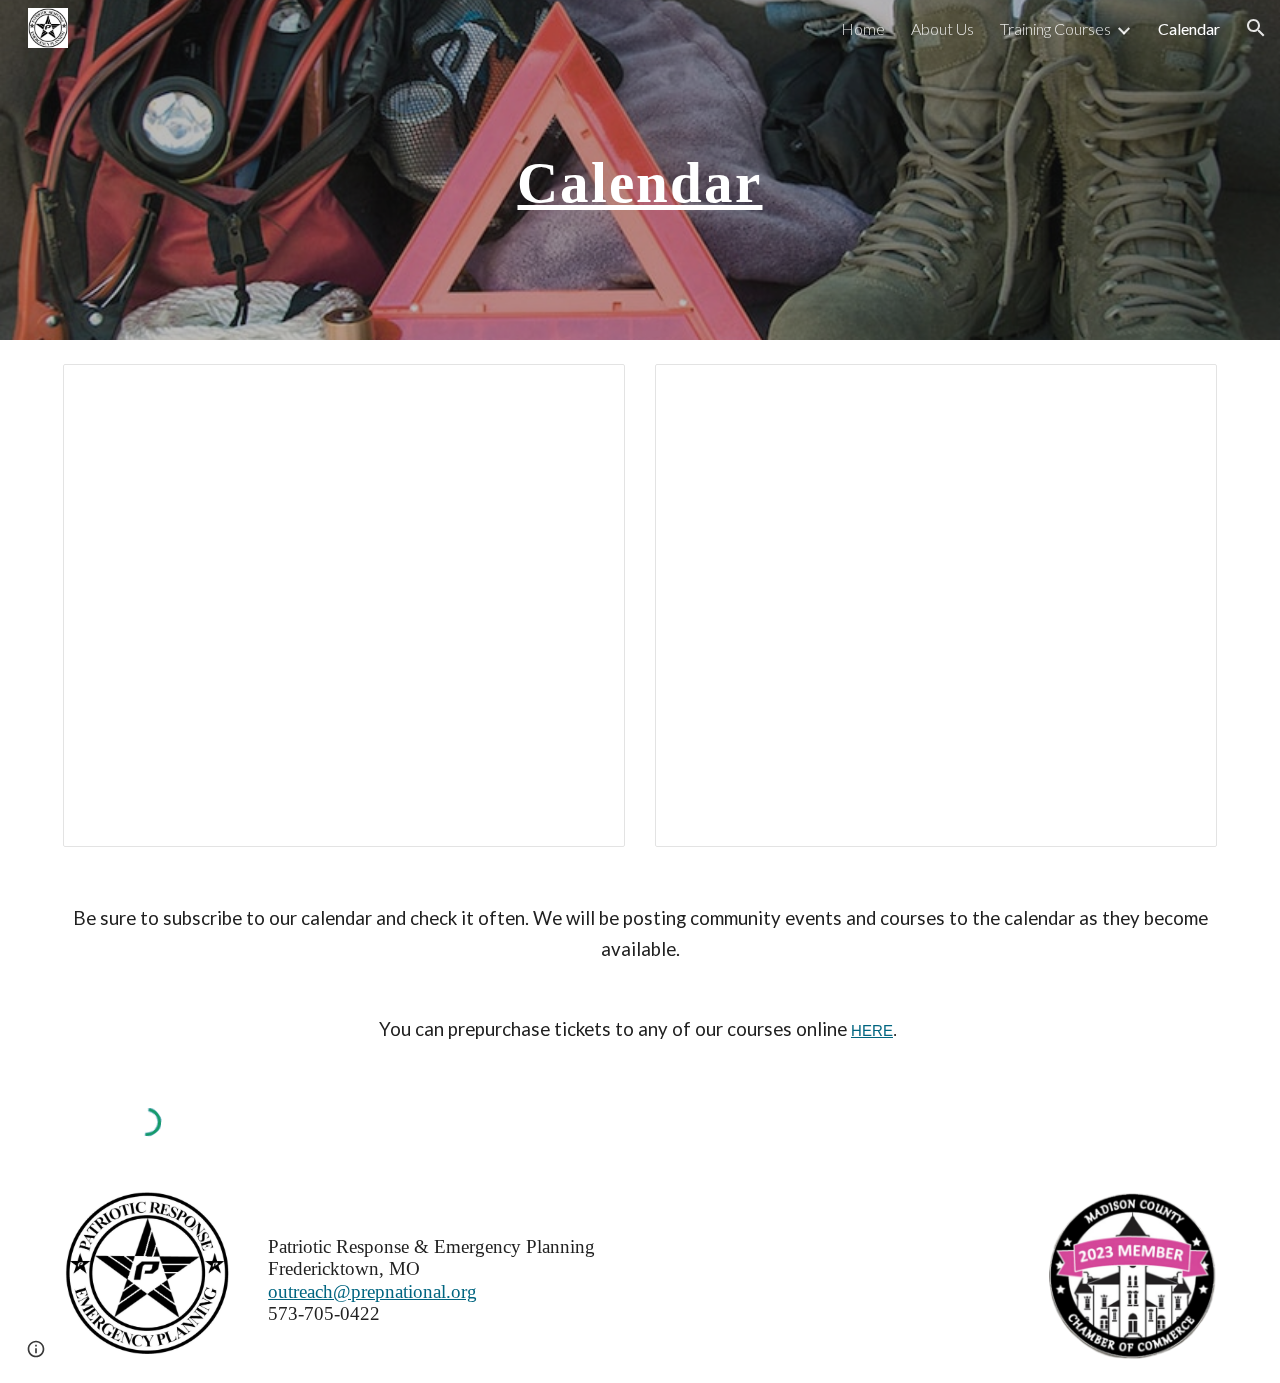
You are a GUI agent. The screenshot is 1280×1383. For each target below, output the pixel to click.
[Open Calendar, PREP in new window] (587, 390)
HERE (872, 1031)
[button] (1256, 28)
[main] (640, 169)
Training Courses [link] (1055, 28)
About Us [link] (942, 28)
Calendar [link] (1189, 28)
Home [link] (863, 28)
